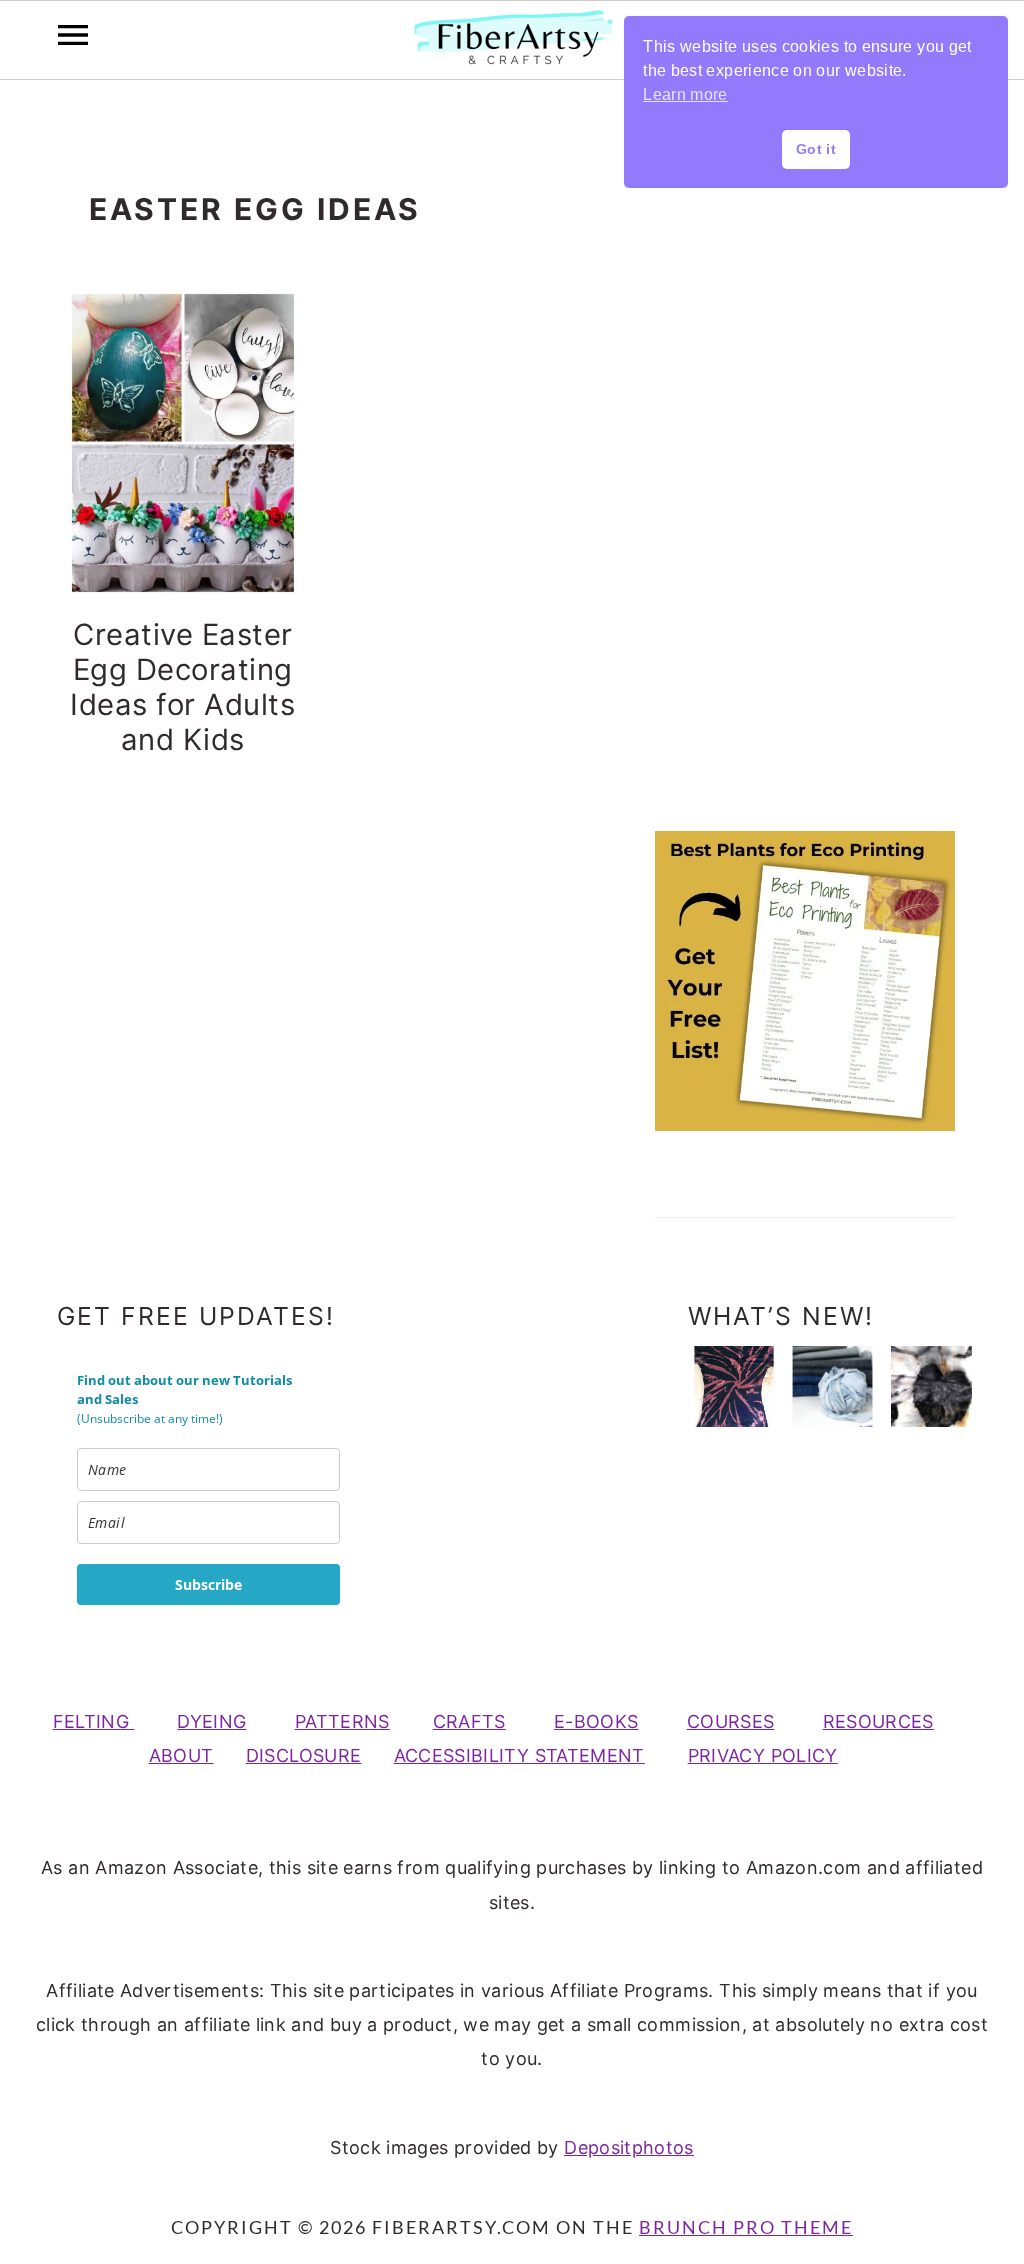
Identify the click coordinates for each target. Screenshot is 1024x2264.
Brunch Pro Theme (746, 2227)
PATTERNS (342, 1721)
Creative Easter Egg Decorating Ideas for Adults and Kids (182, 687)
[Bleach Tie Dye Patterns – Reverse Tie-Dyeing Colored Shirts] (733, 1386)
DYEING (211, 1721)
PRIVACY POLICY (763, 1755)
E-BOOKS (596, 1721)
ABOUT (181, 1755)
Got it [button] (816, 149)
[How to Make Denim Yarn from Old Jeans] (832, 1386)
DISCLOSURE (304, 1755)
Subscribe (208, 1584)
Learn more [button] (685, 94)
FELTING (94, 1721)
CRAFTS (469, 1721)
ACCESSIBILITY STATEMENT (519, 1755)
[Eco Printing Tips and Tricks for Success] (931, 1386)
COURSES (731, 1721)
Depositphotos (629, 2147)
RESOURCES (878, 1721)
